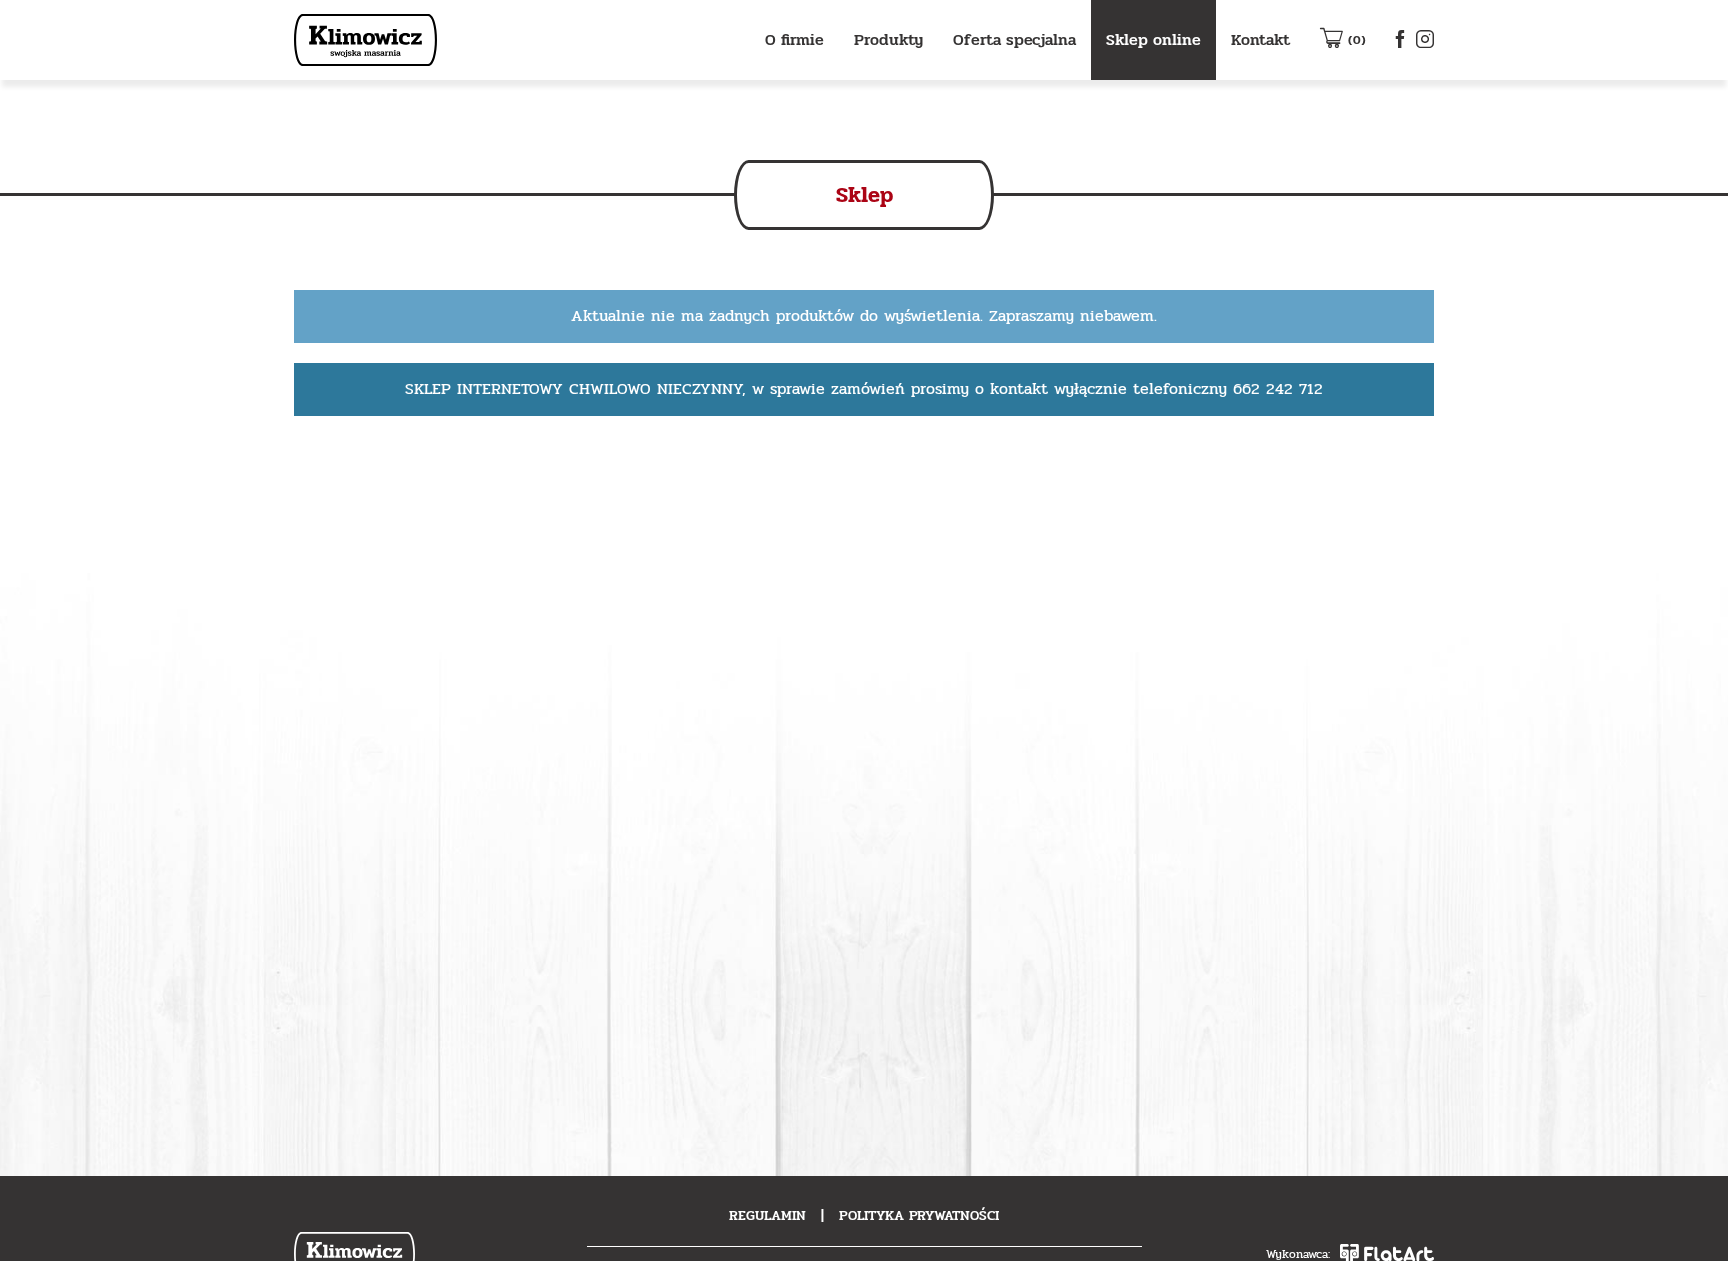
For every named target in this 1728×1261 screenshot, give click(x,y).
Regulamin (767, 1215)
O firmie (794, 39)
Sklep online (1153, 39)
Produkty (888, 39)
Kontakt (1260, 39)
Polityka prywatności (919, 1215)
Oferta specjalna (1014, 39)
